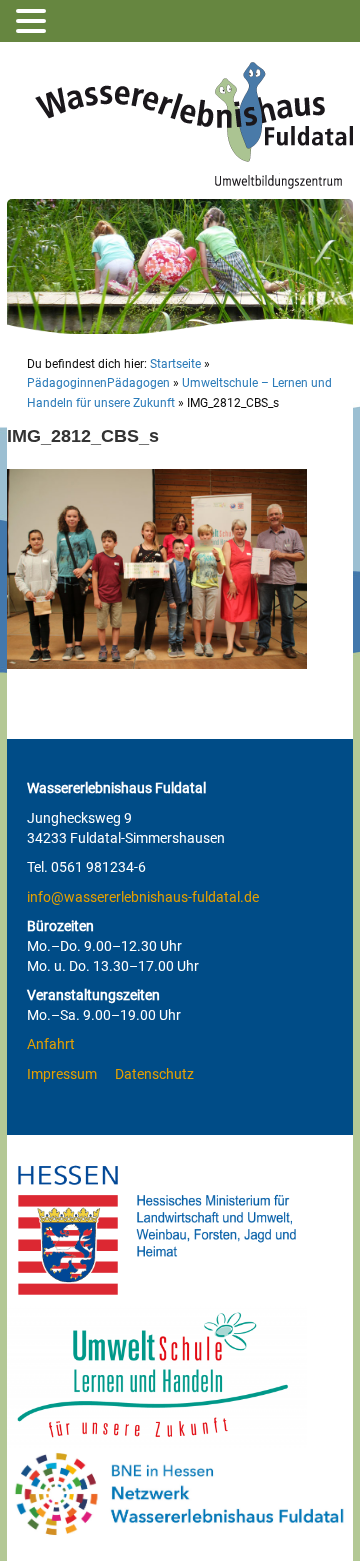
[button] (34, 22)
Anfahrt (51, 1044)
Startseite (175, 364)
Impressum (62, 1074)
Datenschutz (154, 1074)
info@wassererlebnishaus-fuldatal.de (143, 897)
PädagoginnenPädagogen (98, 383)
